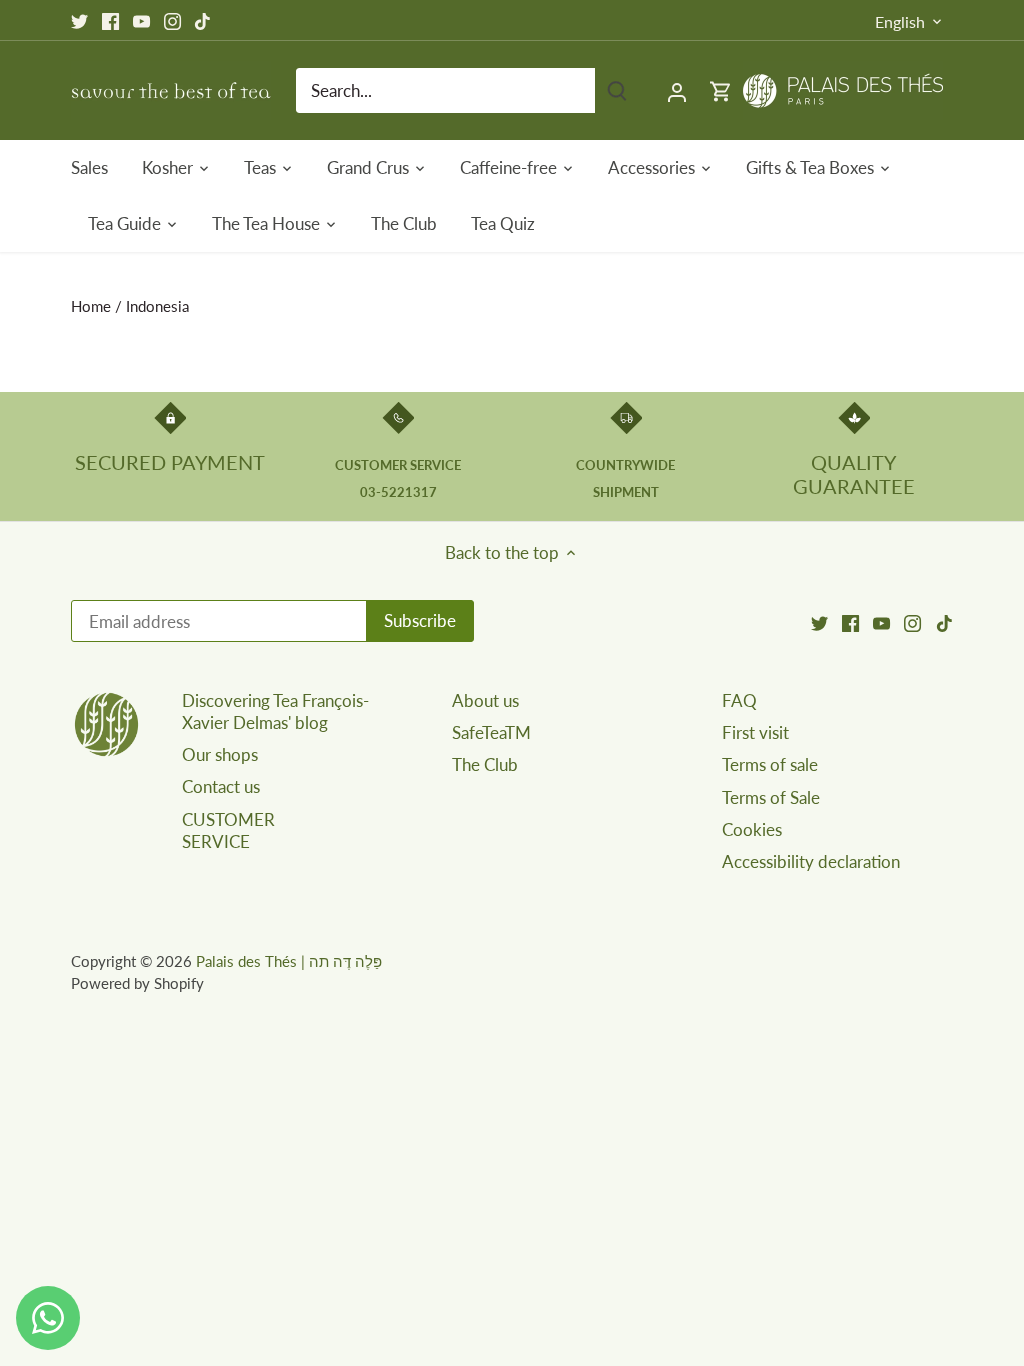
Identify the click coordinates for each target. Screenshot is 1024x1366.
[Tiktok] (202, 20)
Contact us (221, 786)
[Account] (677, 90)
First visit (755, 732)
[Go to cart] (721, 90)
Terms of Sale (771, 797)
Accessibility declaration (811, 861)
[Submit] (617, 90)
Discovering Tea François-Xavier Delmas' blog (275, 711)
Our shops (220, 754)
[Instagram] (172, 20)
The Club (485, 764)
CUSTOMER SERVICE (228, 830)
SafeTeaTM (491, 732)
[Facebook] (110, 20)
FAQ (739, 700)
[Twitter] (79, 20)
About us (485, 700)
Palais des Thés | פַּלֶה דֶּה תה (289, 961)
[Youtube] (141, 20)
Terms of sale (770, 764)
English (900, 21)
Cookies (752, 829)
